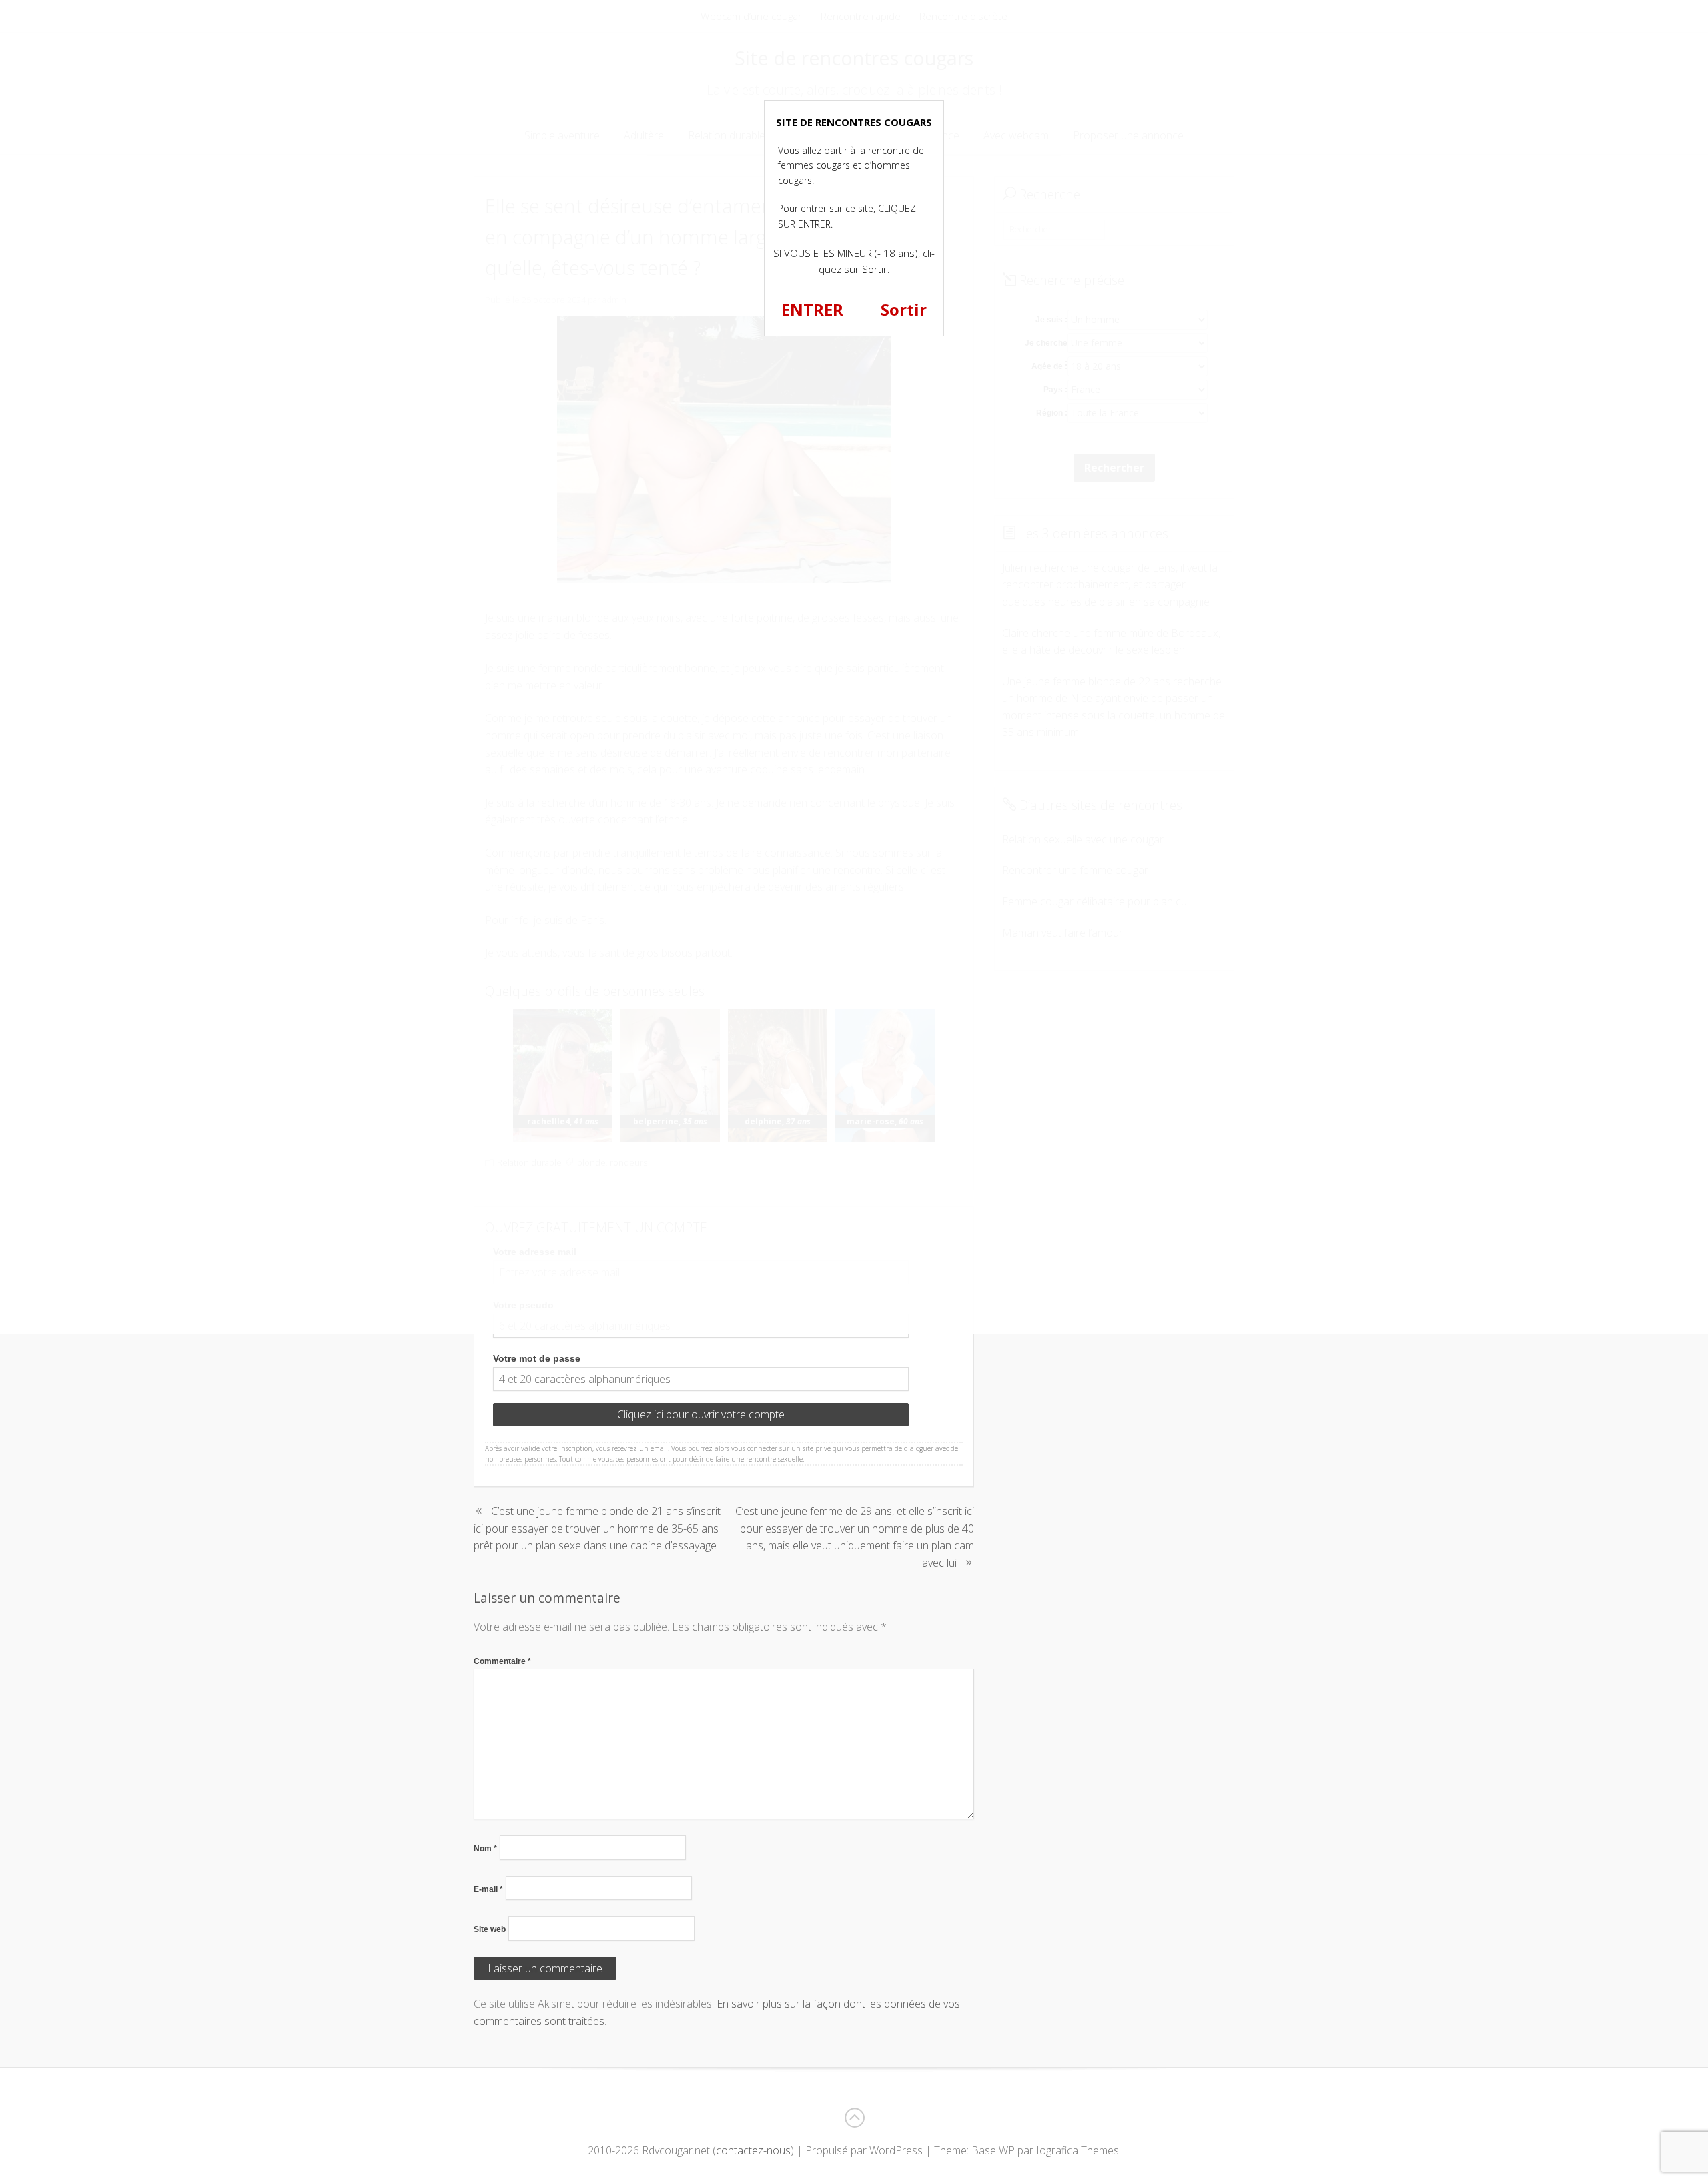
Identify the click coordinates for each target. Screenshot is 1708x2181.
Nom (485, 1849)
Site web (490, 1929)
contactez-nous (753, 2150)
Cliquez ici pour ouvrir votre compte (701, 1414)
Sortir (904, 309)
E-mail (488, 1889)
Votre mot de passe (537, 1358)
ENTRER (812, 309)
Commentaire (502, 1661)
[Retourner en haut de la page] (854, 2118)
